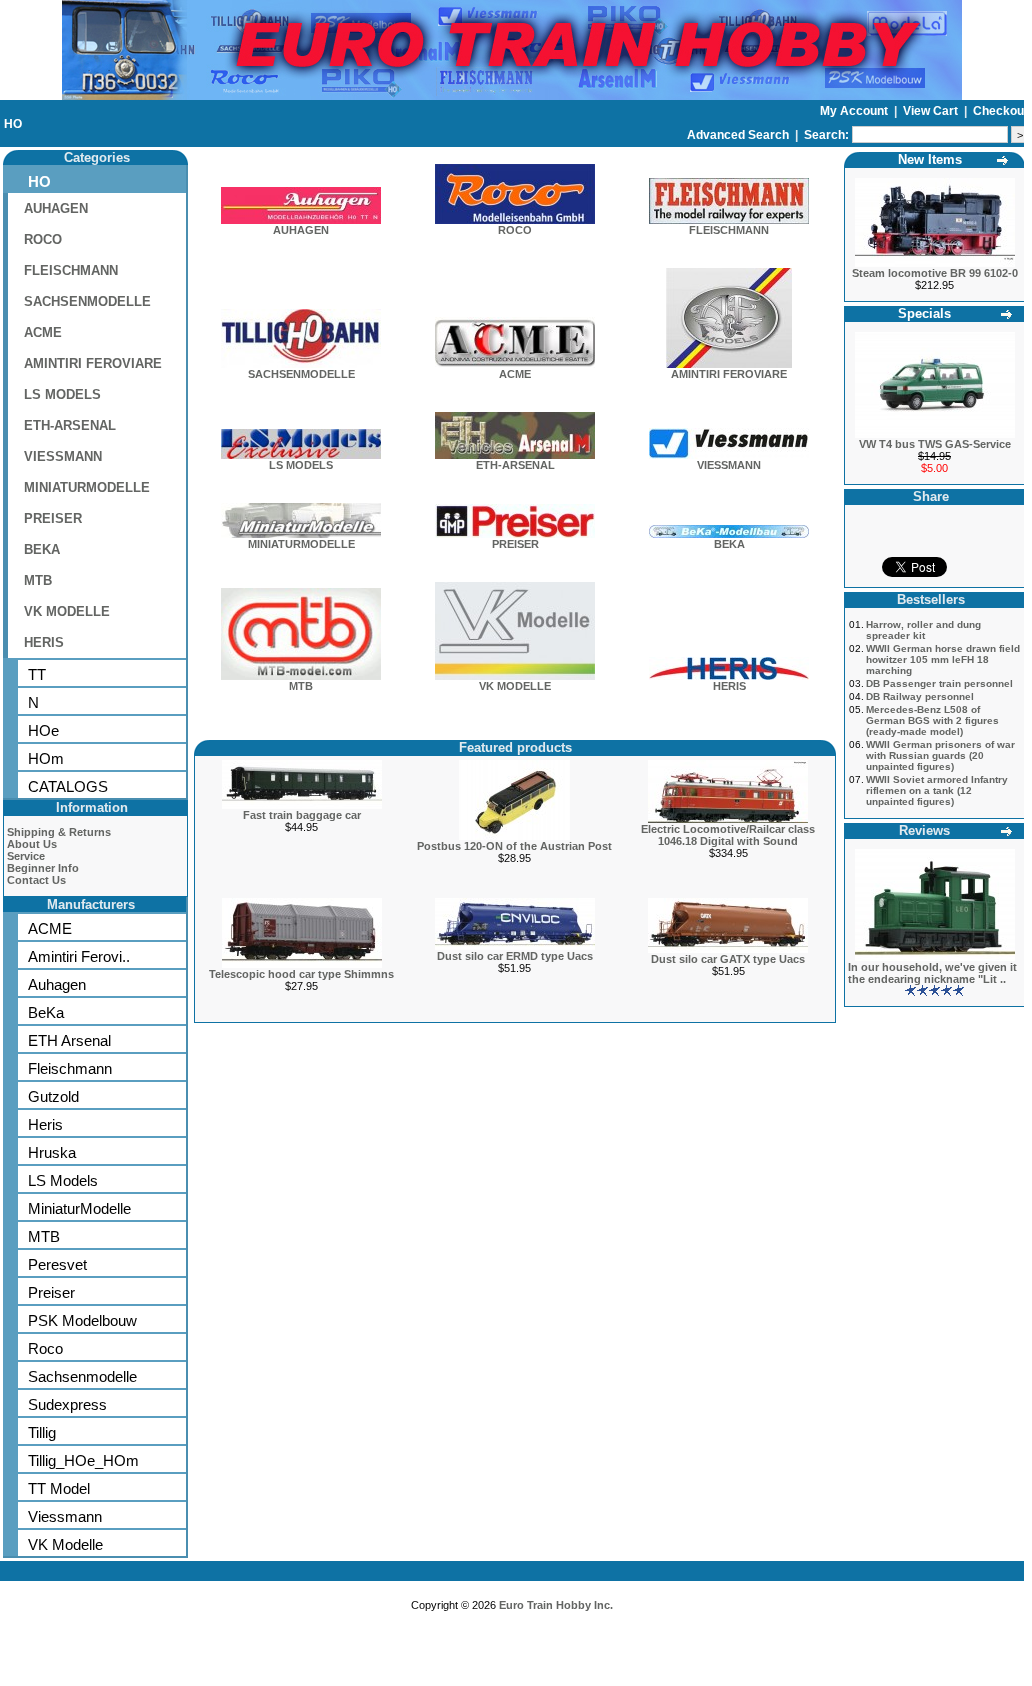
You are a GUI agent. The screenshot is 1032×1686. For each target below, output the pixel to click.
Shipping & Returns (59, 832)
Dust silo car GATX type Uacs (728, 959)
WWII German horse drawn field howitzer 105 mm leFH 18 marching (943, 659)
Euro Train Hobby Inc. (556, 1605)
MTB (38, 580)
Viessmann (65, 1516)
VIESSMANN (63, 456)
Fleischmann (70, 1068)
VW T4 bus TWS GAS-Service (935, 444)
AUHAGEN (56, 208)
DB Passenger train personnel (939, 683)
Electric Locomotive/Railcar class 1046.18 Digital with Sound (728, 835)
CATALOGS (68, 786)
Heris (45, 1124)
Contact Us (36, 880)
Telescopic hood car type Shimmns (301, 974)
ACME (43, 332)
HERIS (44, 642)
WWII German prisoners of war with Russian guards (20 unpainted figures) (940, 755)
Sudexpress (67, 1404)
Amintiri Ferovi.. (79, 956)
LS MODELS (62, 394)
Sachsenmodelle (82, 1376)
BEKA (42, 549)
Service (26, 856)
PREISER (53, 518)
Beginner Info (43, 868)
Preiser (51, 1292)
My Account (855, 111)
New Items (930, 159)
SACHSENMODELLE (87, 301)
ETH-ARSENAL (70, 425)
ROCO (43, 239)
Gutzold (53, 1096)
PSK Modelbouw (82, 1320)
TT (37, 674)
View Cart (932, 111)
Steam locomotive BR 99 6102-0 (935, 273)
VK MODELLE (67, 611)
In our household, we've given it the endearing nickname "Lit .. (932, 973)
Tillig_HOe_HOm (83, 1460)
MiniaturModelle (79, 1208)
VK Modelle (65, 1544)
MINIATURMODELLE (87, 487)
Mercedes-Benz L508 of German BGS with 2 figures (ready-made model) (932, 720)
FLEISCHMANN (71, 270)
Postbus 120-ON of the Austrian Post (514, 846)
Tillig (42, 1432)
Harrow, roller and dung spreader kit (923, 630)
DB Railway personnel (920, 696)
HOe (43, 730)
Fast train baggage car (302, 815)
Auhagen (57, 984)
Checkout (1000, 111)
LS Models (63, 1180)
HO (13, 124)
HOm (46, 758)
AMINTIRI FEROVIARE (93, 363)
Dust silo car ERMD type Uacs (515, 956)
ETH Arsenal (69, 1040)
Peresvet (57, 1264)
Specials (924, 313)
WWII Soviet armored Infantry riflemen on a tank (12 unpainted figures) (937, 790)
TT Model (59, 1488)
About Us (32, 844)
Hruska (52, 1152)
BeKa (46, 1012)
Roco (45, 1348)
